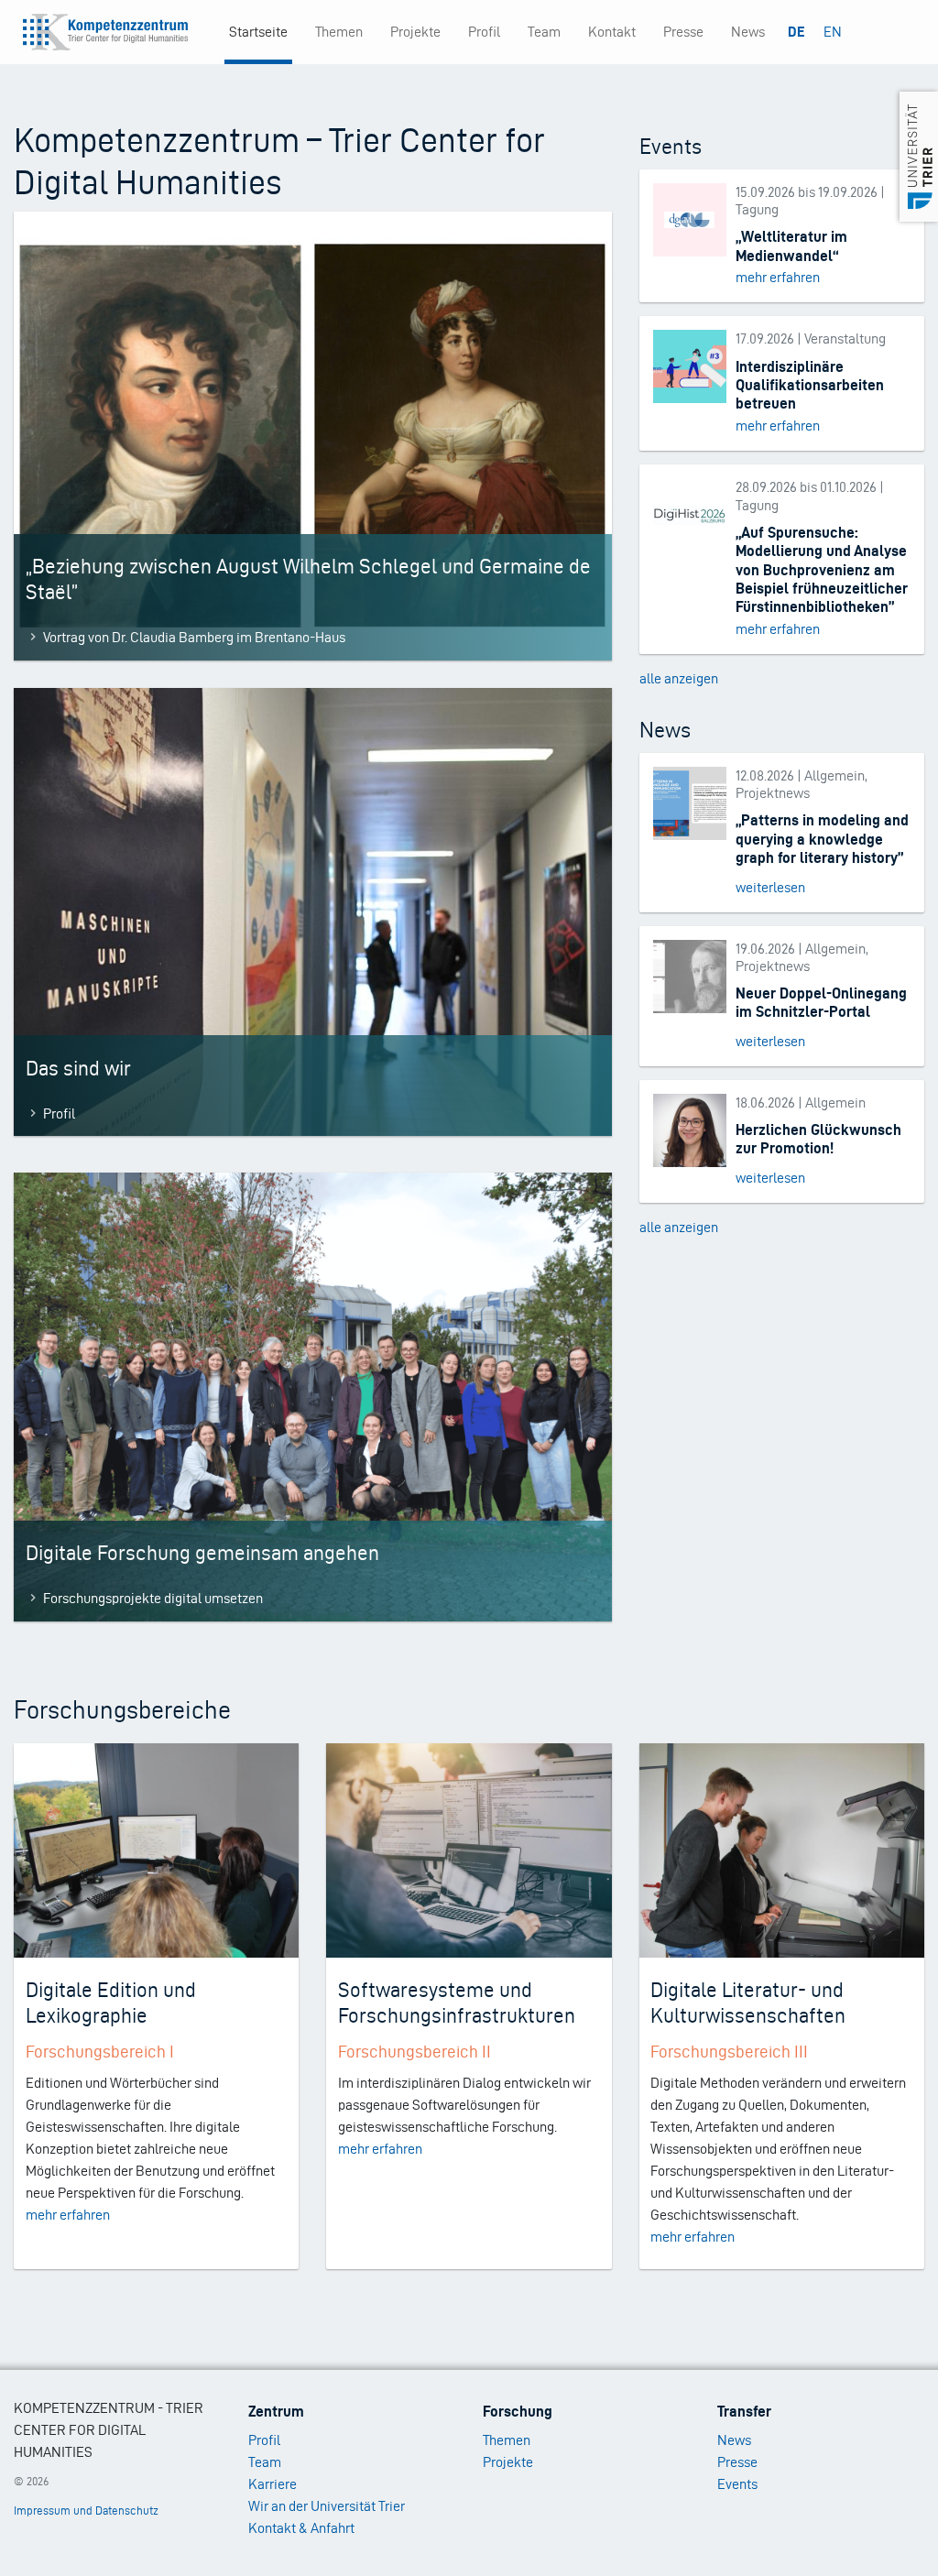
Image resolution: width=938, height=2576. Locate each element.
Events (737, 2484)
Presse (683, 32)
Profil (484, 32)
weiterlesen (770, 887)
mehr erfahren (778, 277)
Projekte (415, 32)
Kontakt (612, 32)
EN (833, 32)
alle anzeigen (679, 678)
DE (796, 32)
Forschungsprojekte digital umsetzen (153, 1598)
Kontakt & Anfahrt (301, 2528)
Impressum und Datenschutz (86, 2511)
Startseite (258, 32)
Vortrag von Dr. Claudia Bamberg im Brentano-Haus (194, 637)
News (748, 32)
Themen (339, 32)
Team (544, 32)
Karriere (273, 2484)
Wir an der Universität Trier (327, 2506)
